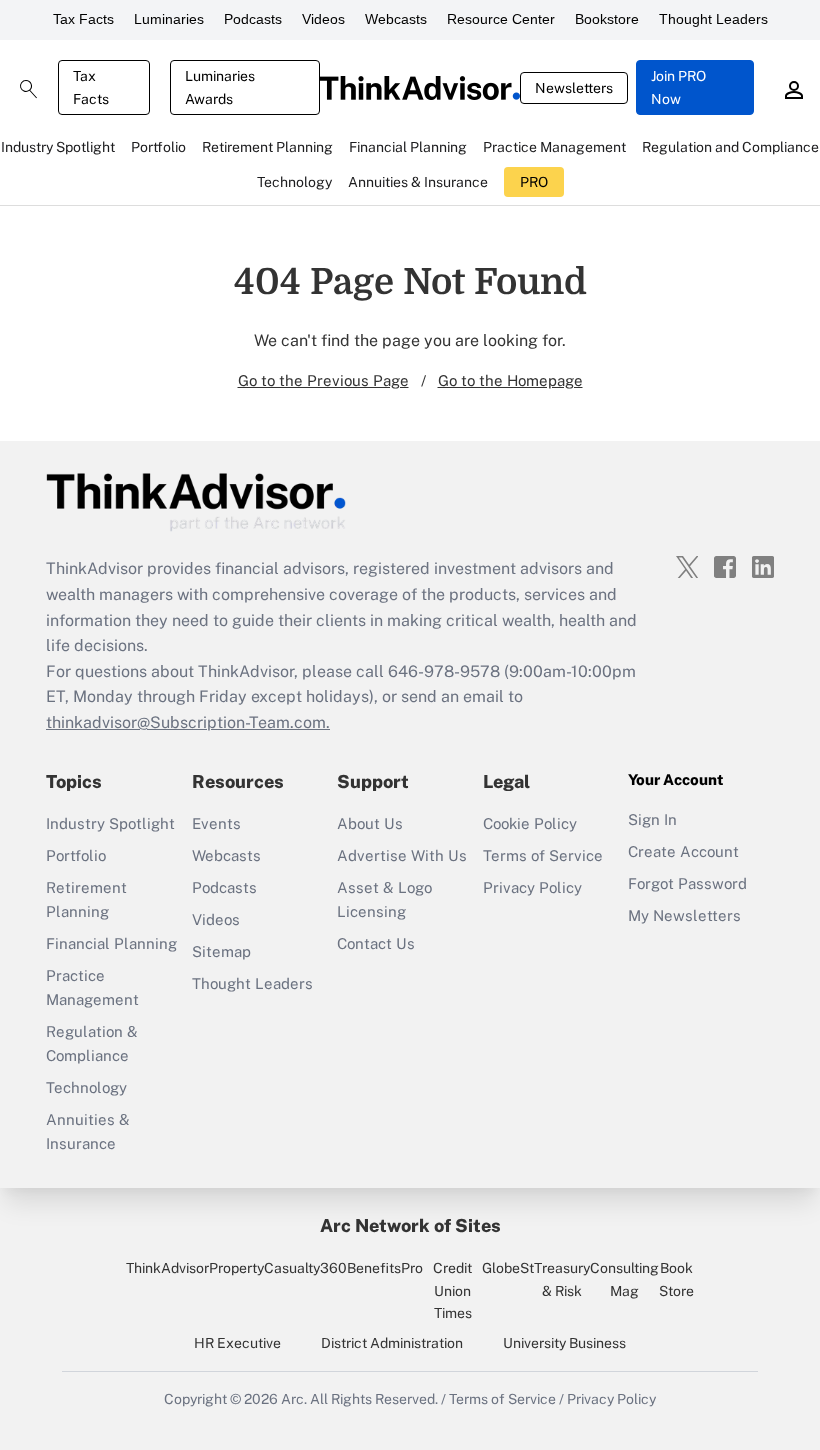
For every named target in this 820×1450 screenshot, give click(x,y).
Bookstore (607, 19)
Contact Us (376, 943)
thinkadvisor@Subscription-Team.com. (188, 722)
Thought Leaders (713, 19)
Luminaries (169, 19)
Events (216, 823)
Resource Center (501, 19)
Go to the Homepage (510, 380)
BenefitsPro (385, 1268)
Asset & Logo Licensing (384, 899)
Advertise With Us (402, 855)
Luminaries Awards (220, 87)
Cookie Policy (530, 823)
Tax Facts (83, 19)
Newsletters (574, 88)
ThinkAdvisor (167, 1268)
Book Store (676, 1279)
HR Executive (237, 1343)
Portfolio (76, 855)
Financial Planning (111, 943)
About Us (370, 823)
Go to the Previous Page (323, 380)
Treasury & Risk (562, 1279)
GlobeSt (508, 1268)
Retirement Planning (86, 899)
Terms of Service (543, 855)
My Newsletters (684, 915)
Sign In (652, 819)
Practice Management (92, 987)
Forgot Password (687, 883)
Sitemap (221, 951)
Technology (86, 1087)
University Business (564, 1343)
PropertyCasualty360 (278, 1268)
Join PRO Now (678, 87)
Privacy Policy (532, 887)
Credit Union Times (452, 1290)
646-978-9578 (444, 671)
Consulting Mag (624, 1279)
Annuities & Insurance (88, 1131)
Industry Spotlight (110, 823)
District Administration (392, 1343)
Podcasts (253, 19)
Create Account (683, 851)
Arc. (294, 1399)
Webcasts (396, 19)
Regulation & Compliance (92, 1043)
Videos (323, 19)
